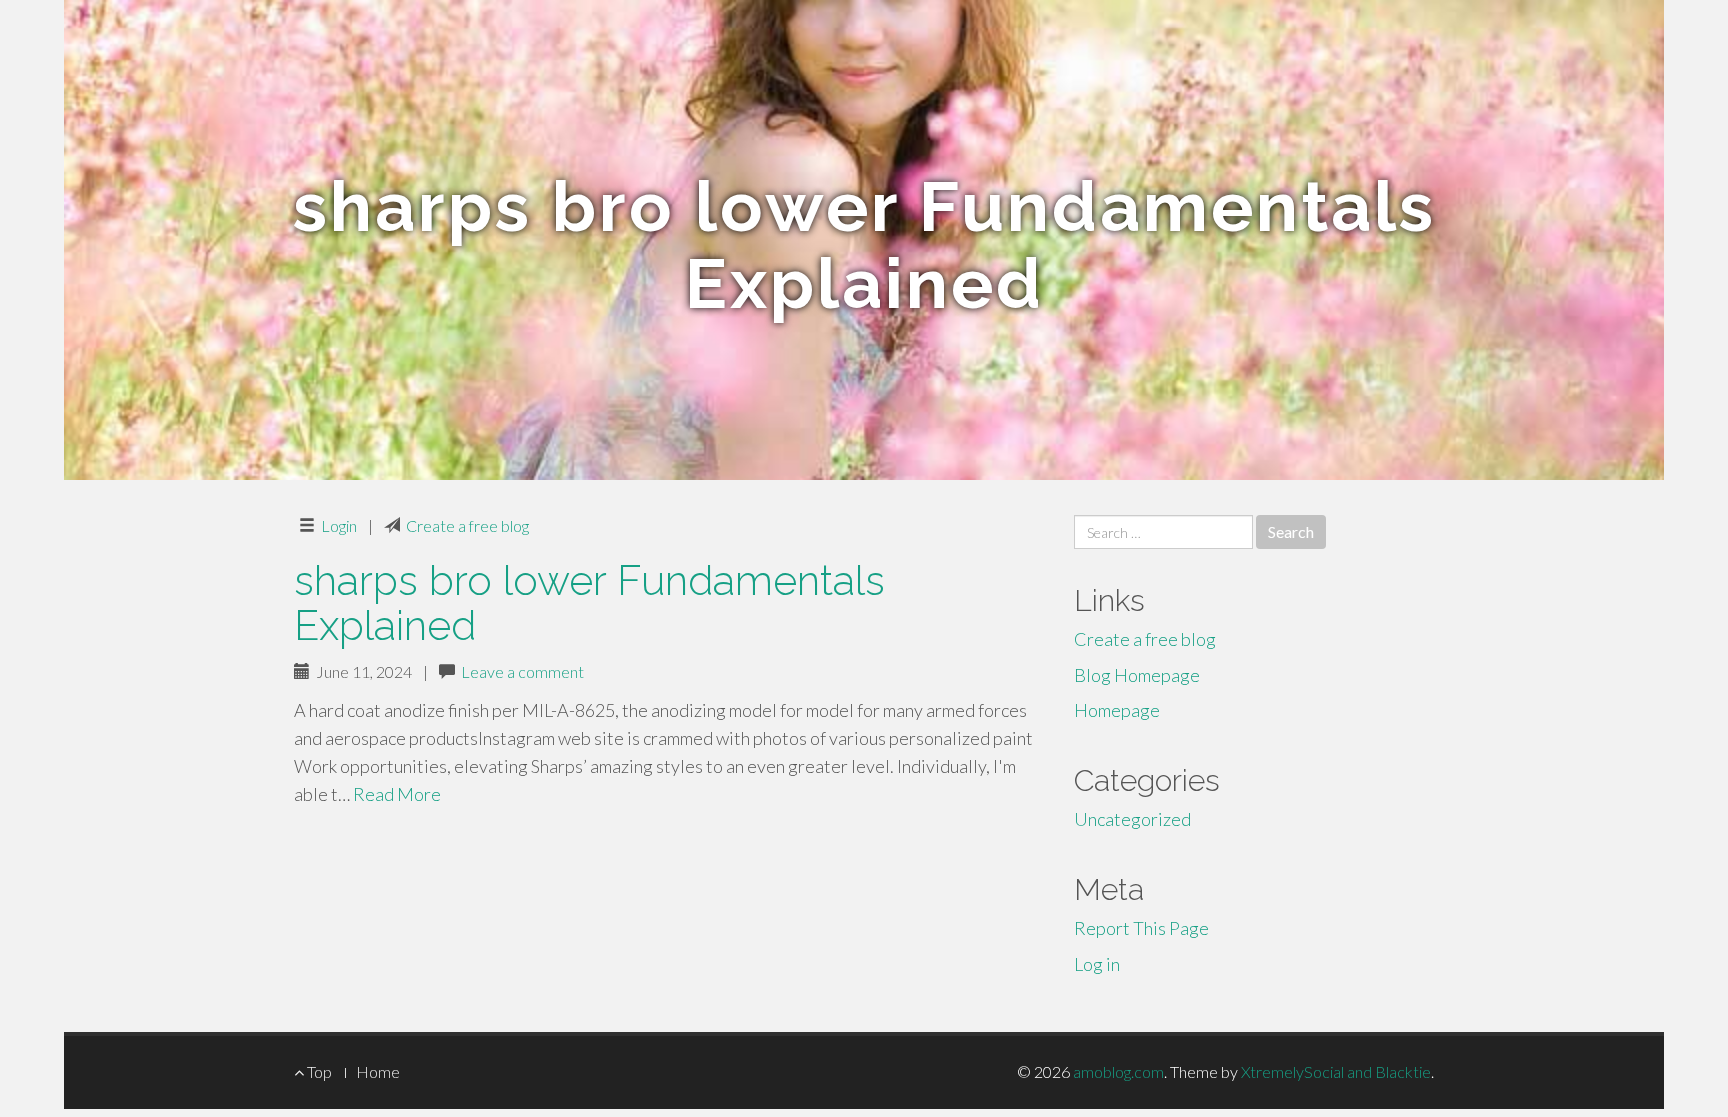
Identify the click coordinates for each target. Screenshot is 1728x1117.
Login (339, 525)
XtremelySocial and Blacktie (1336, 1071)
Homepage (1117, 710)
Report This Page (1141, 928)
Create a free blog (467, 525)
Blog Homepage (1137, 675)
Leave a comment (522, 671)
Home (378, 1071)
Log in (1097, 964)
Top (318, 1071)
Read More (397, 794)
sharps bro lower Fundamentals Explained (589, 603)
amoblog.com (1118, 1071)
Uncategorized (1132, 819)
